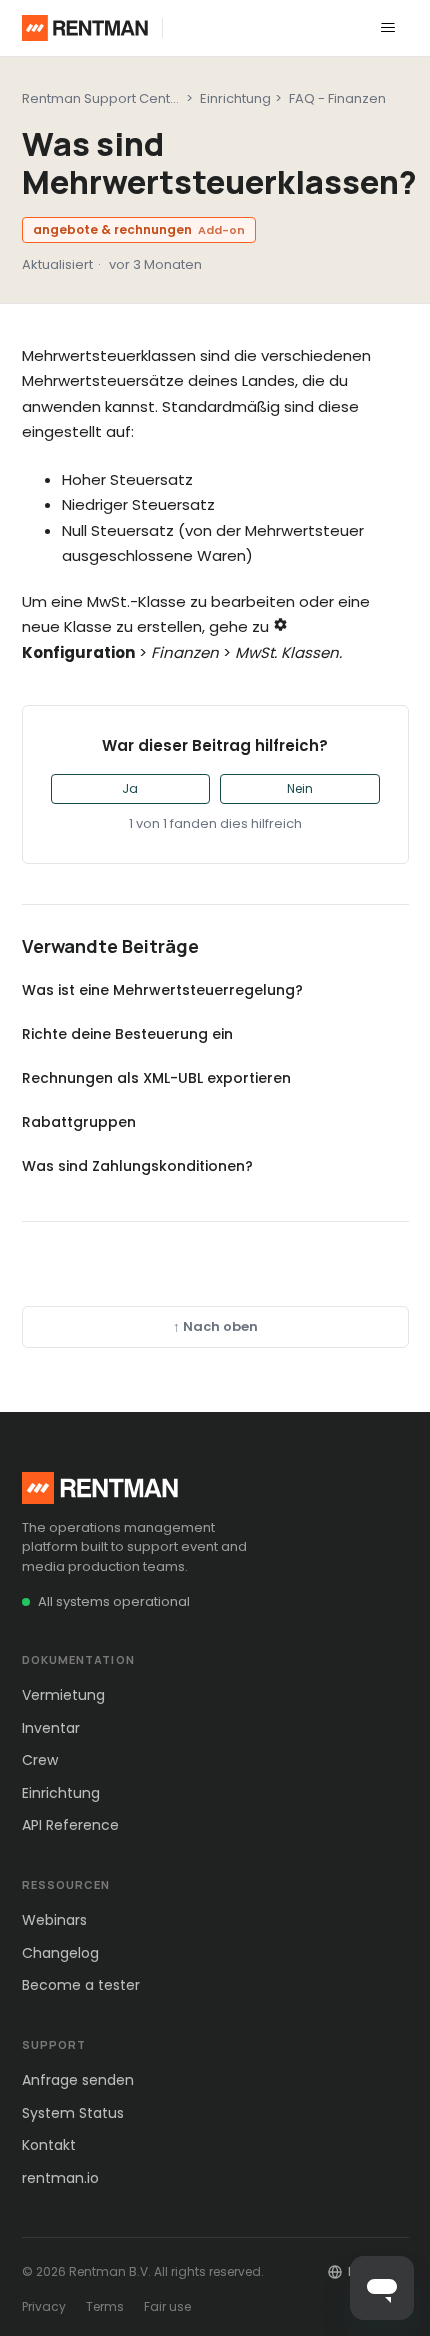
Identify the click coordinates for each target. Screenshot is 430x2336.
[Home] (85, 28)
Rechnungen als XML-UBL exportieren (156, 1078)
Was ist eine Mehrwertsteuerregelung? (162, 990)
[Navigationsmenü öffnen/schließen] (388, 28)
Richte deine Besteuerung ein (127, 1034)
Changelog (60, 1953)
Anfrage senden (78, 2080)
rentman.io (60, 2178)
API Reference (70, 1825)
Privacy (44, 2306)
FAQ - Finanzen (337, 98)
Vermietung (63, 1695)
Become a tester (81, 1985)
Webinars (54, 1920)
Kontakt (49, 2145)
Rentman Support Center (103, 98)
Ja (130, 788)
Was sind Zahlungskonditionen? (137, 1166)
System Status (73, 2113)
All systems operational (114, 1601)
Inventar (51, 1728)
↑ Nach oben (215, 1326)
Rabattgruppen (79, 1122)
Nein (300, 788)
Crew (40, 1760)
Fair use (167, 2306)
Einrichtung (235, 98)
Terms (105, 2306)
